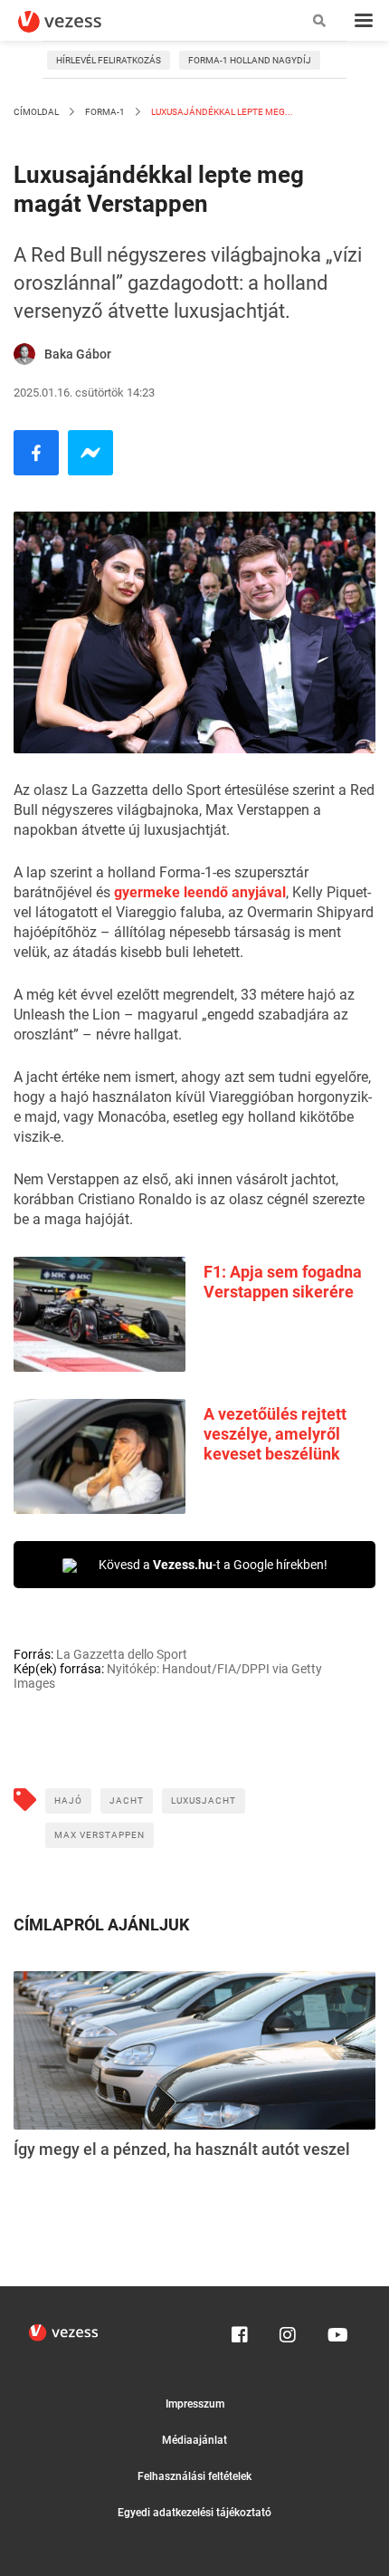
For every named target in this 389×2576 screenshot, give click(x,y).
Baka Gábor (78, 354)
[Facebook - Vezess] (36, 453)
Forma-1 (105, 112)
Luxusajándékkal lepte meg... (221, 112)
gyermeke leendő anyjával (200, 892)
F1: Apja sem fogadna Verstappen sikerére (283, 1282)
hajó (68, 1800)
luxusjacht (204, 1800)
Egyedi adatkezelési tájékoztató (194, 2513)
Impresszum (195, 2404)
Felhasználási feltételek (194, 2476)
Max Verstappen (100, 1835)
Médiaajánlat (194, 2440)
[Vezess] (77, 22)
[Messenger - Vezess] (90, 453)
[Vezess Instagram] (288, 2331)
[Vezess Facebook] (240, 2331)
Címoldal (36, 112)
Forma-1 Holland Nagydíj (250, 60)
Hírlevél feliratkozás (109, 60)
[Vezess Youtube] (336, 2331)
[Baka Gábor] (24, 354)
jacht (127, 1800)
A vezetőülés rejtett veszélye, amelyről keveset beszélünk (275, 1434)
